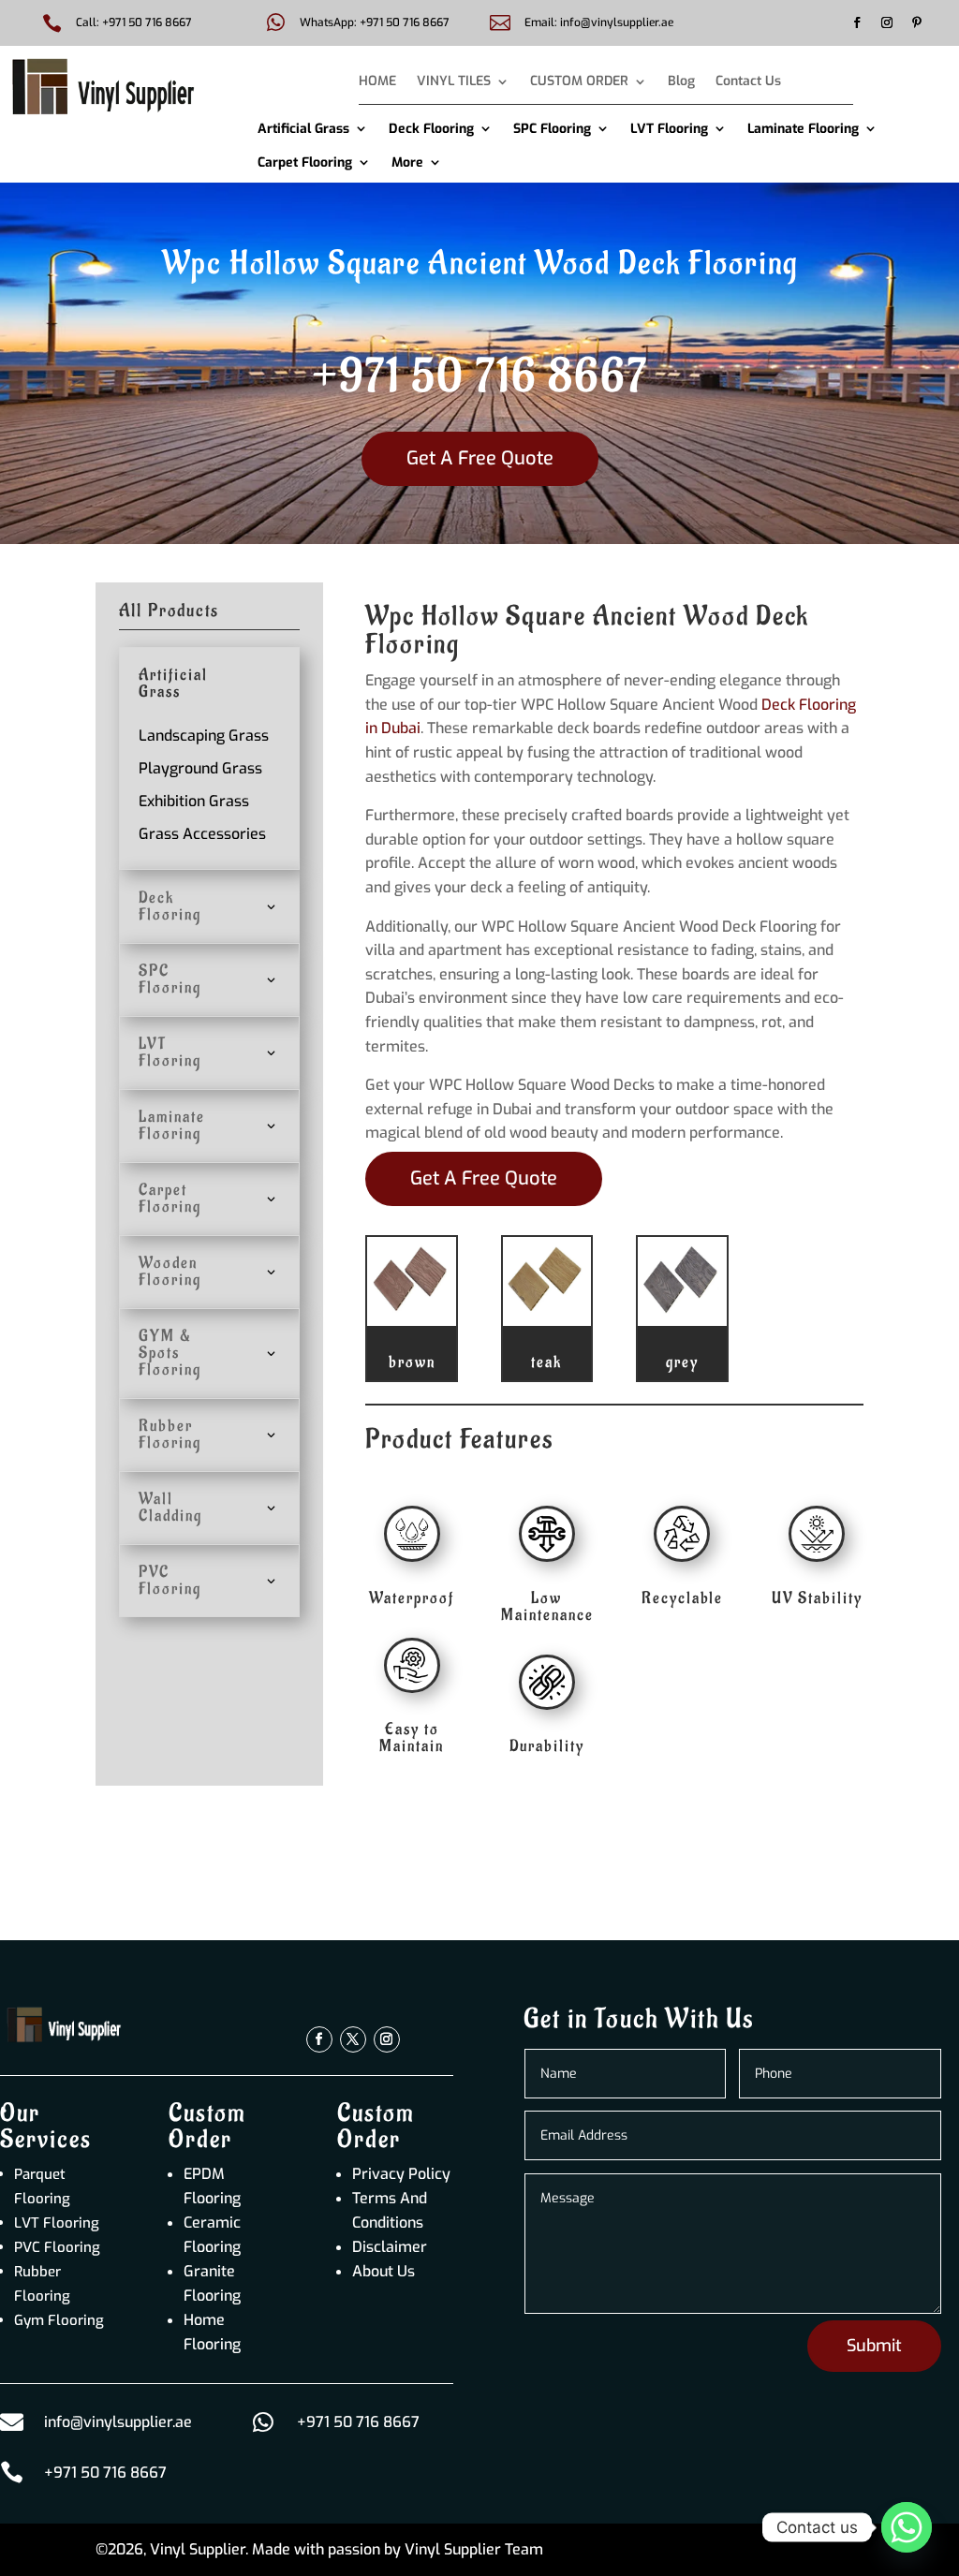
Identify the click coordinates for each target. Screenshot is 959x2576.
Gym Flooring (59, 2320)
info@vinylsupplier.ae (118, 2422)
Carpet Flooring (305, 162)
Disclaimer (390, 2247)
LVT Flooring (669, 129)
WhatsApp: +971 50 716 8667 (375, 22)
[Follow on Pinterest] (917, 22)
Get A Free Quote (480, 458)
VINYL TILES (454, 82)
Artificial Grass (303, 129)
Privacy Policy (401, 2174)
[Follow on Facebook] (857, 22)
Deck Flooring (431, 129)
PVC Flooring (57, 2247)
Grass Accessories (202, 834)
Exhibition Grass (194, 801)
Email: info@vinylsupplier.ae (599, 22)
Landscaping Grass (204, 736)
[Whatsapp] (907, 2527)
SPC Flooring (552, 129)
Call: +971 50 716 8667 (134, 22)
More (407, 162)
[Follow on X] (353, 2039)
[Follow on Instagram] (887, 22)
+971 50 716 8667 (480, 377)
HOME (377, 82)
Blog (681, 82)
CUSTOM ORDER (579, 82)
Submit (874, 2346)
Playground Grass (200, 768)
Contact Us (748, 82)
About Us (384, 2271)
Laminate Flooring (803, 129)
